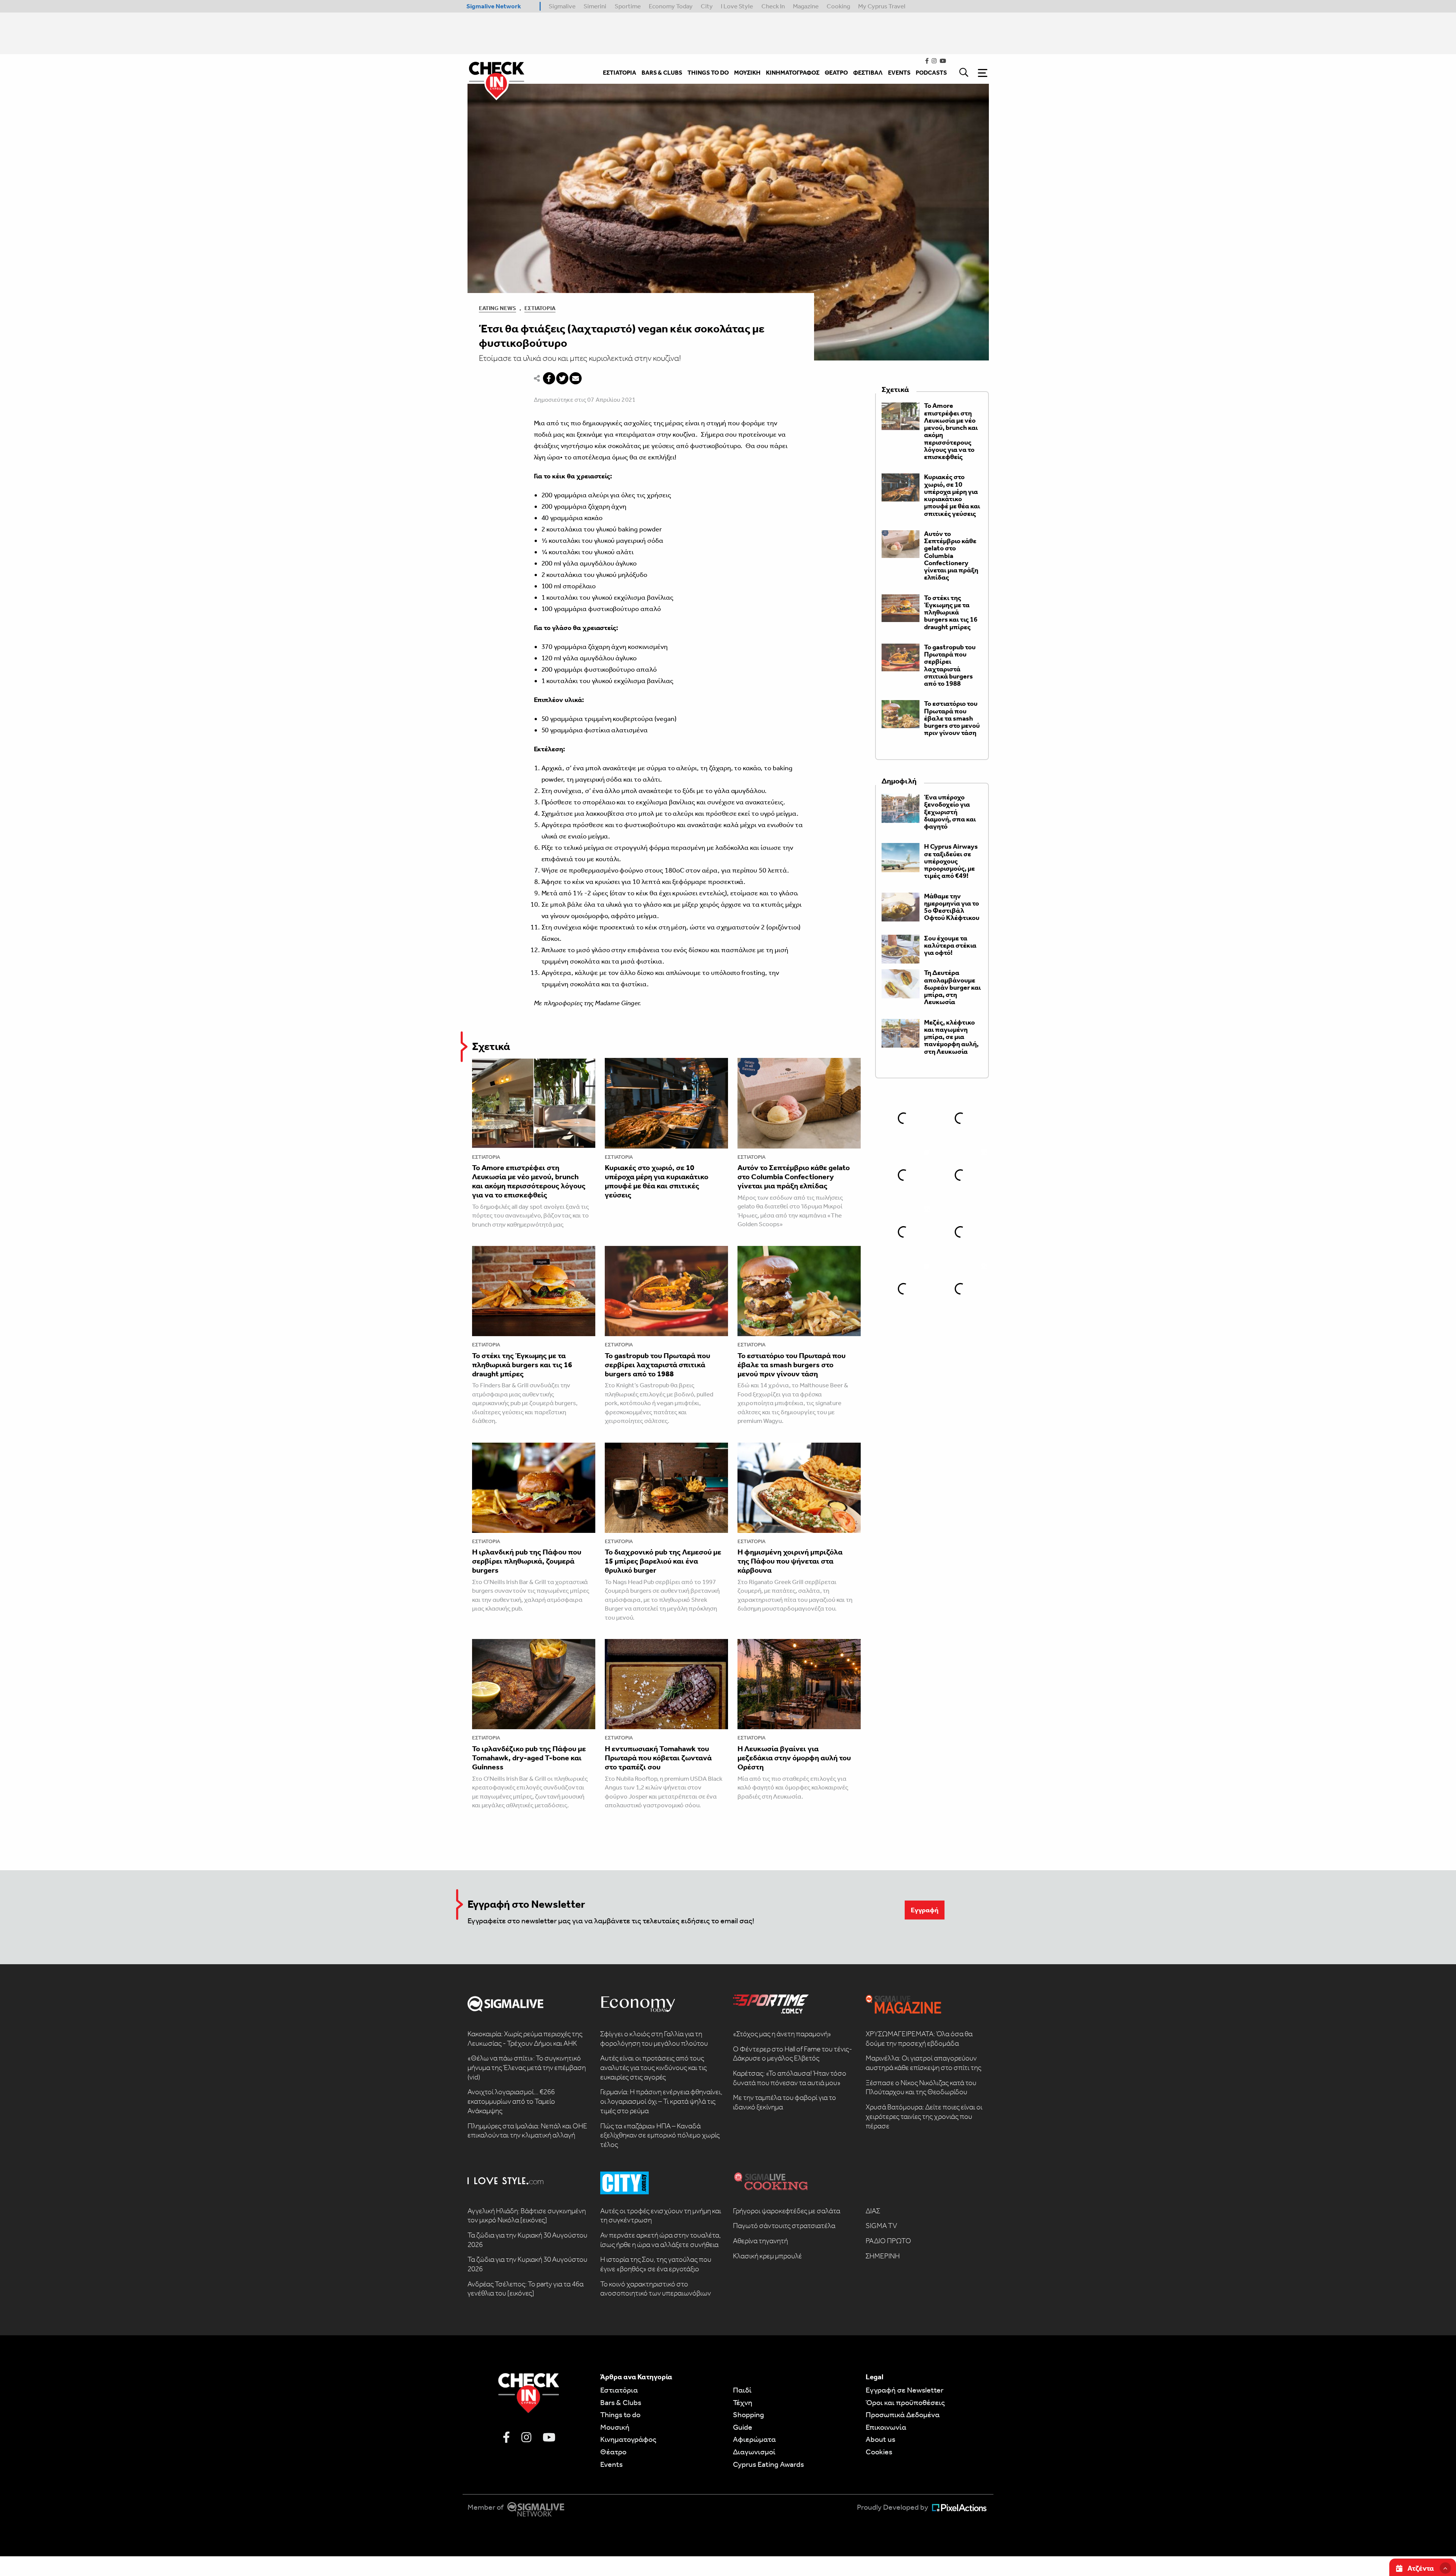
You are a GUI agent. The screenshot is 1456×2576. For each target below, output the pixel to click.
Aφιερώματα (754, 2439)
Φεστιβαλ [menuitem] (868, 73)
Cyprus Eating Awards (768, 2464)
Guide (743, 2427)
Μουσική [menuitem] (747, 73)
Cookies (879, 2452)
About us (880, 2439)
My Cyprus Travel (882, 6)
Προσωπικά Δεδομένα (903, 2415)
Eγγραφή (925, 1910)
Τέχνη (743, 2402)
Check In (773, 6)
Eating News (497, 308)
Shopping (748, 2415)
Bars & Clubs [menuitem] (662, 73)
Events (611, 2464)
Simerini (595, 6)
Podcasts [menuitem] (931, 73)
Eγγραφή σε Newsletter (905, 2390)
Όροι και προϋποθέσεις (905, 2402)
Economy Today (671, 6)
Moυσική (615, 2427)
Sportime (628, 6)
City (707, 6)
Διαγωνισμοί (754, 2452)
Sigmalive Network (494, 6)
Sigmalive (562, 6)
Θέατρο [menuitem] (836, 73)
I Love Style (737, 6)
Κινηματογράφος (628, 2439)
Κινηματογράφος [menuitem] (793, 73)
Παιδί (742, 2390)
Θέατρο (613, 2452)
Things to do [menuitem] (708, 73)
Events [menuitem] (899, 73)
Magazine (806, 6)
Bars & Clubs (621, 2402)
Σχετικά (491, 1046)
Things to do (620, 2415)
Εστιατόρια (540, 308)
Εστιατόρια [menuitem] (620, 73)
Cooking (838, 6)
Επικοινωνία (886, 2427)
